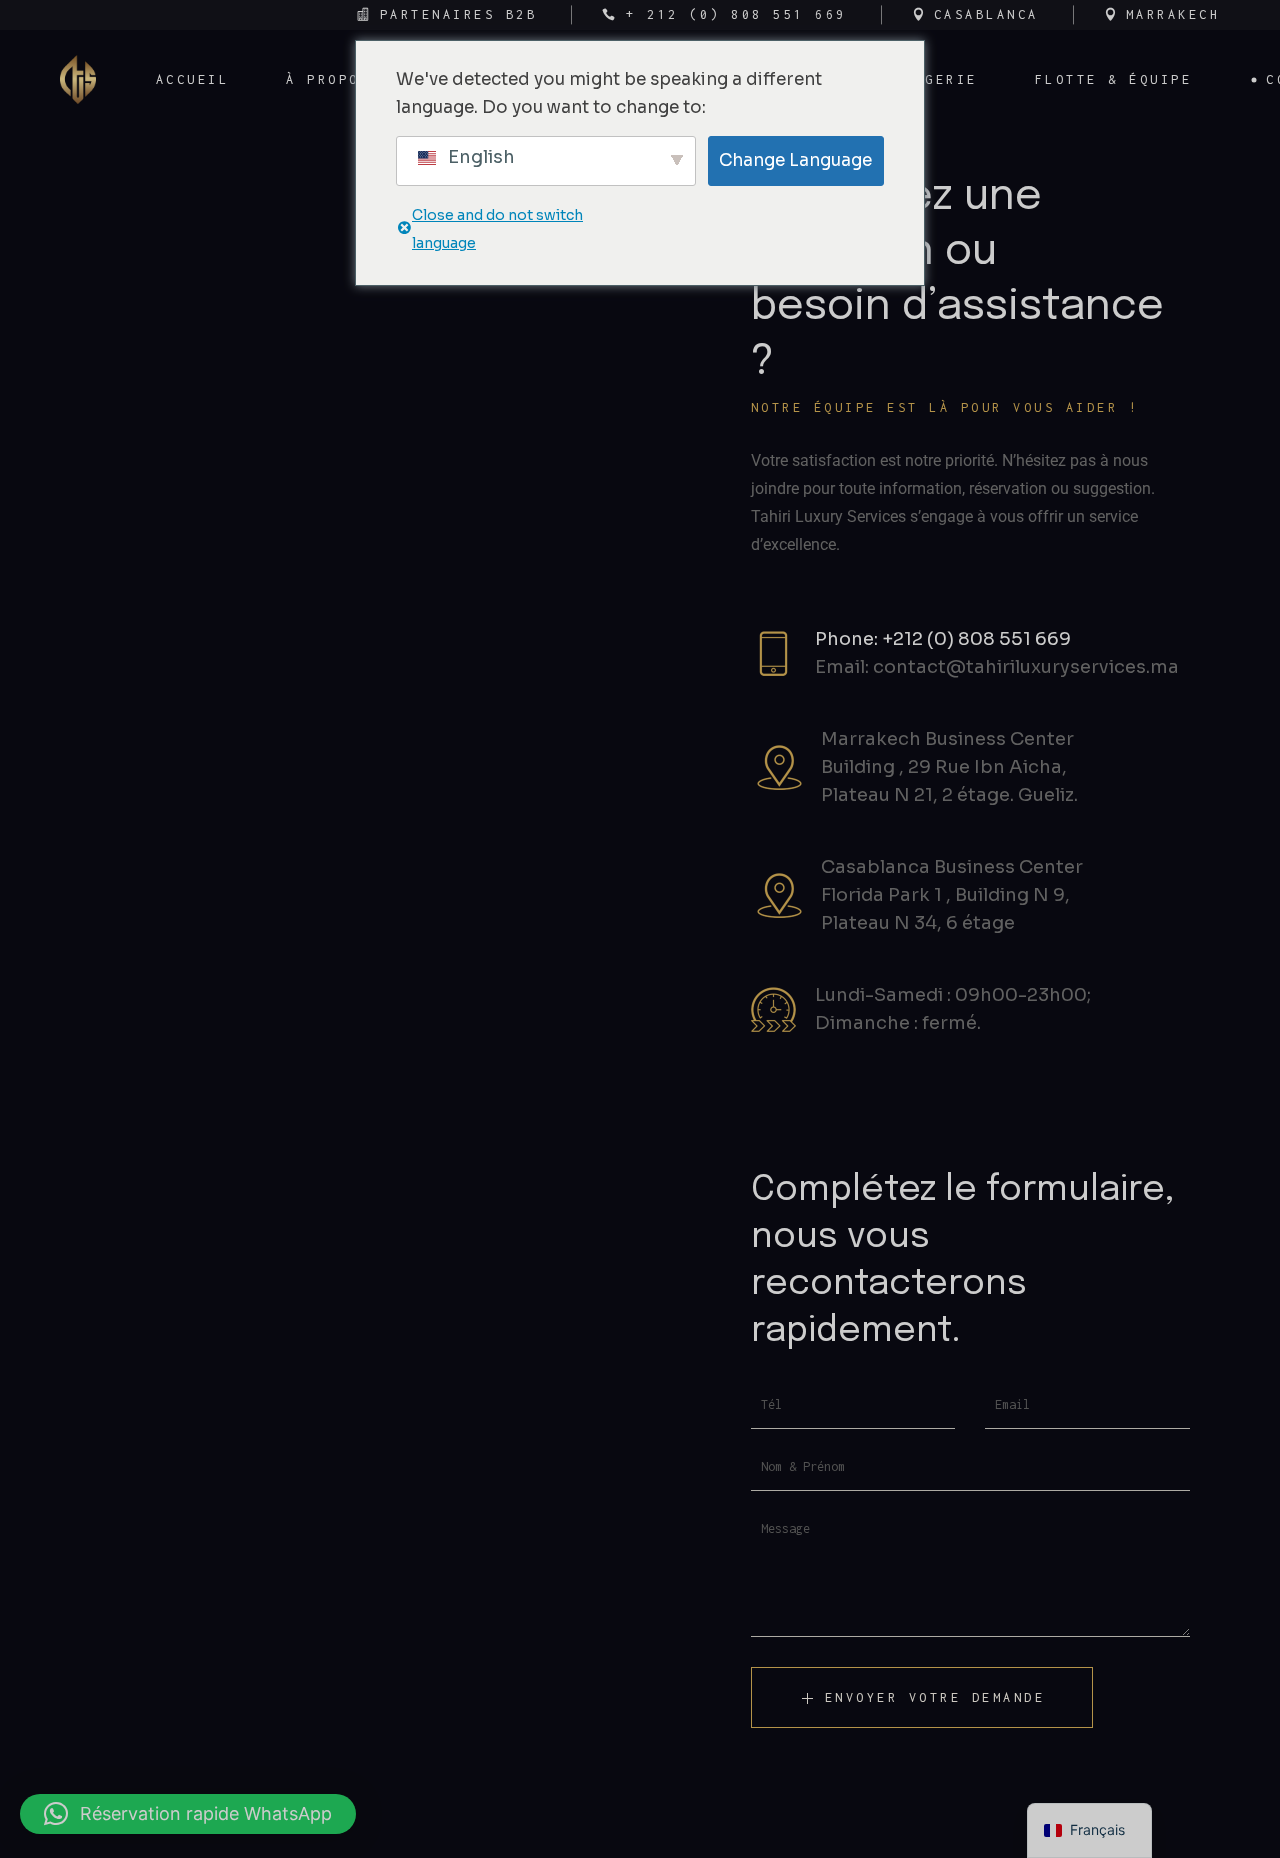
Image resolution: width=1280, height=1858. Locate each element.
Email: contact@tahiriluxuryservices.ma (997, 667)
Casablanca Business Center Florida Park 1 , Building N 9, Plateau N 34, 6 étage (952, 895)
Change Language (795, 160)
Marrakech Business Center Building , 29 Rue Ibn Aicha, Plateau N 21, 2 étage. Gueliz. (949, 767)
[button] (188, 1814)
